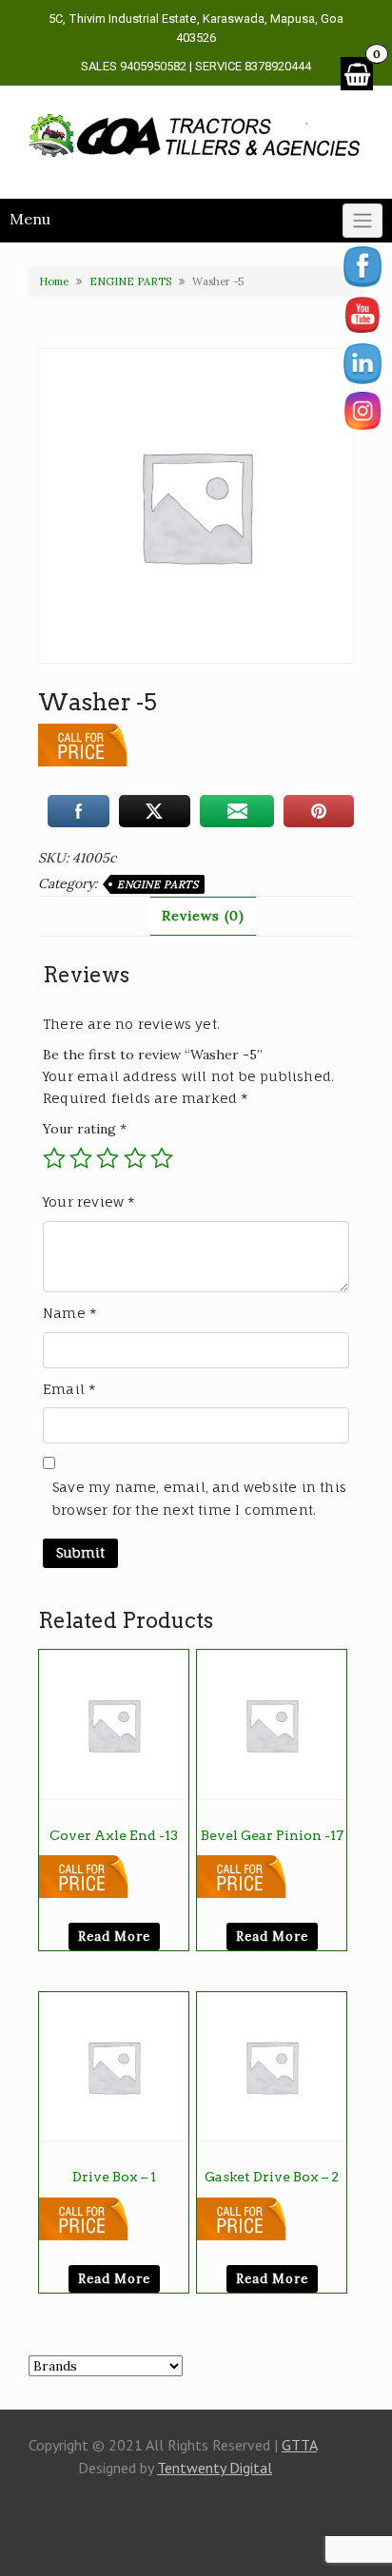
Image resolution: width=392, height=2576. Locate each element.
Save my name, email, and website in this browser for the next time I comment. (199, 1498)
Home (54, 281)
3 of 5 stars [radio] (108, 1158)
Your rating (85, 1129)
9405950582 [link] (153, 66)
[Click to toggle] (363, 221)
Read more (114, 1937)
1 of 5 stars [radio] (54, 1158)
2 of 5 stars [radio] (81, 1158)
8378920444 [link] (278, 66)
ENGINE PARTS (130, 281)
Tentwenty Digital (215, 2468)
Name (70, 1313)
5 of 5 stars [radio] (162, 1158)
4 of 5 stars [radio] (135, 1158)
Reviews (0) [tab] (203, 916)
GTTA (299, 2445)
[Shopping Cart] (357, 74)
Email (69, 1389)
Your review (89, 1201)
